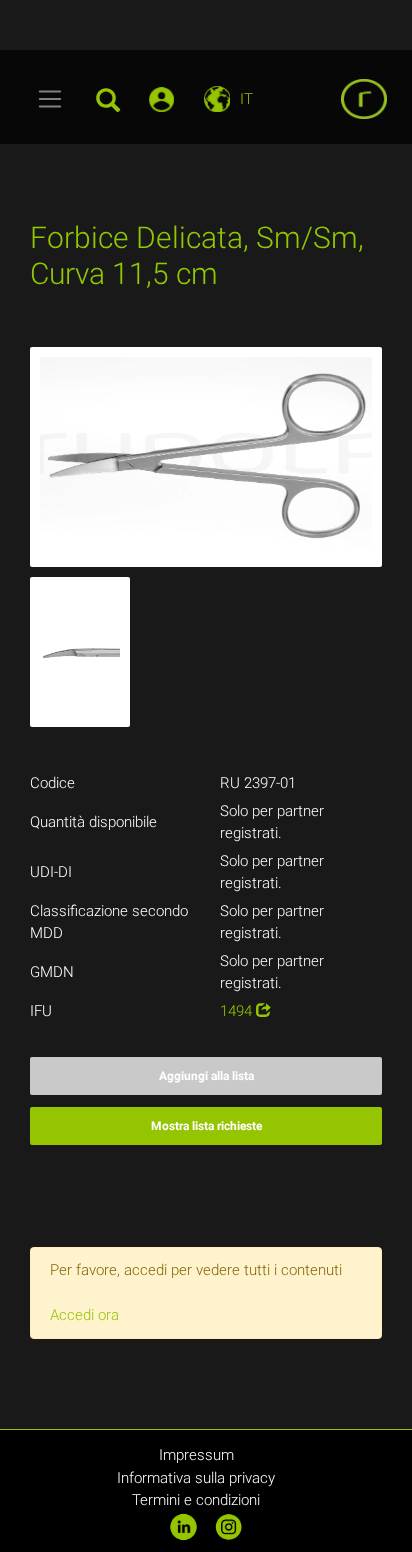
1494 (238, 1011)
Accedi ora (84, 1315)
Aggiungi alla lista (206, 1076)
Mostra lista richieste (206, 1126)
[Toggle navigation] (50, 99)
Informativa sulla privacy (196, 1478)
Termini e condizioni (196, 1500)
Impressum (196, 1455)
